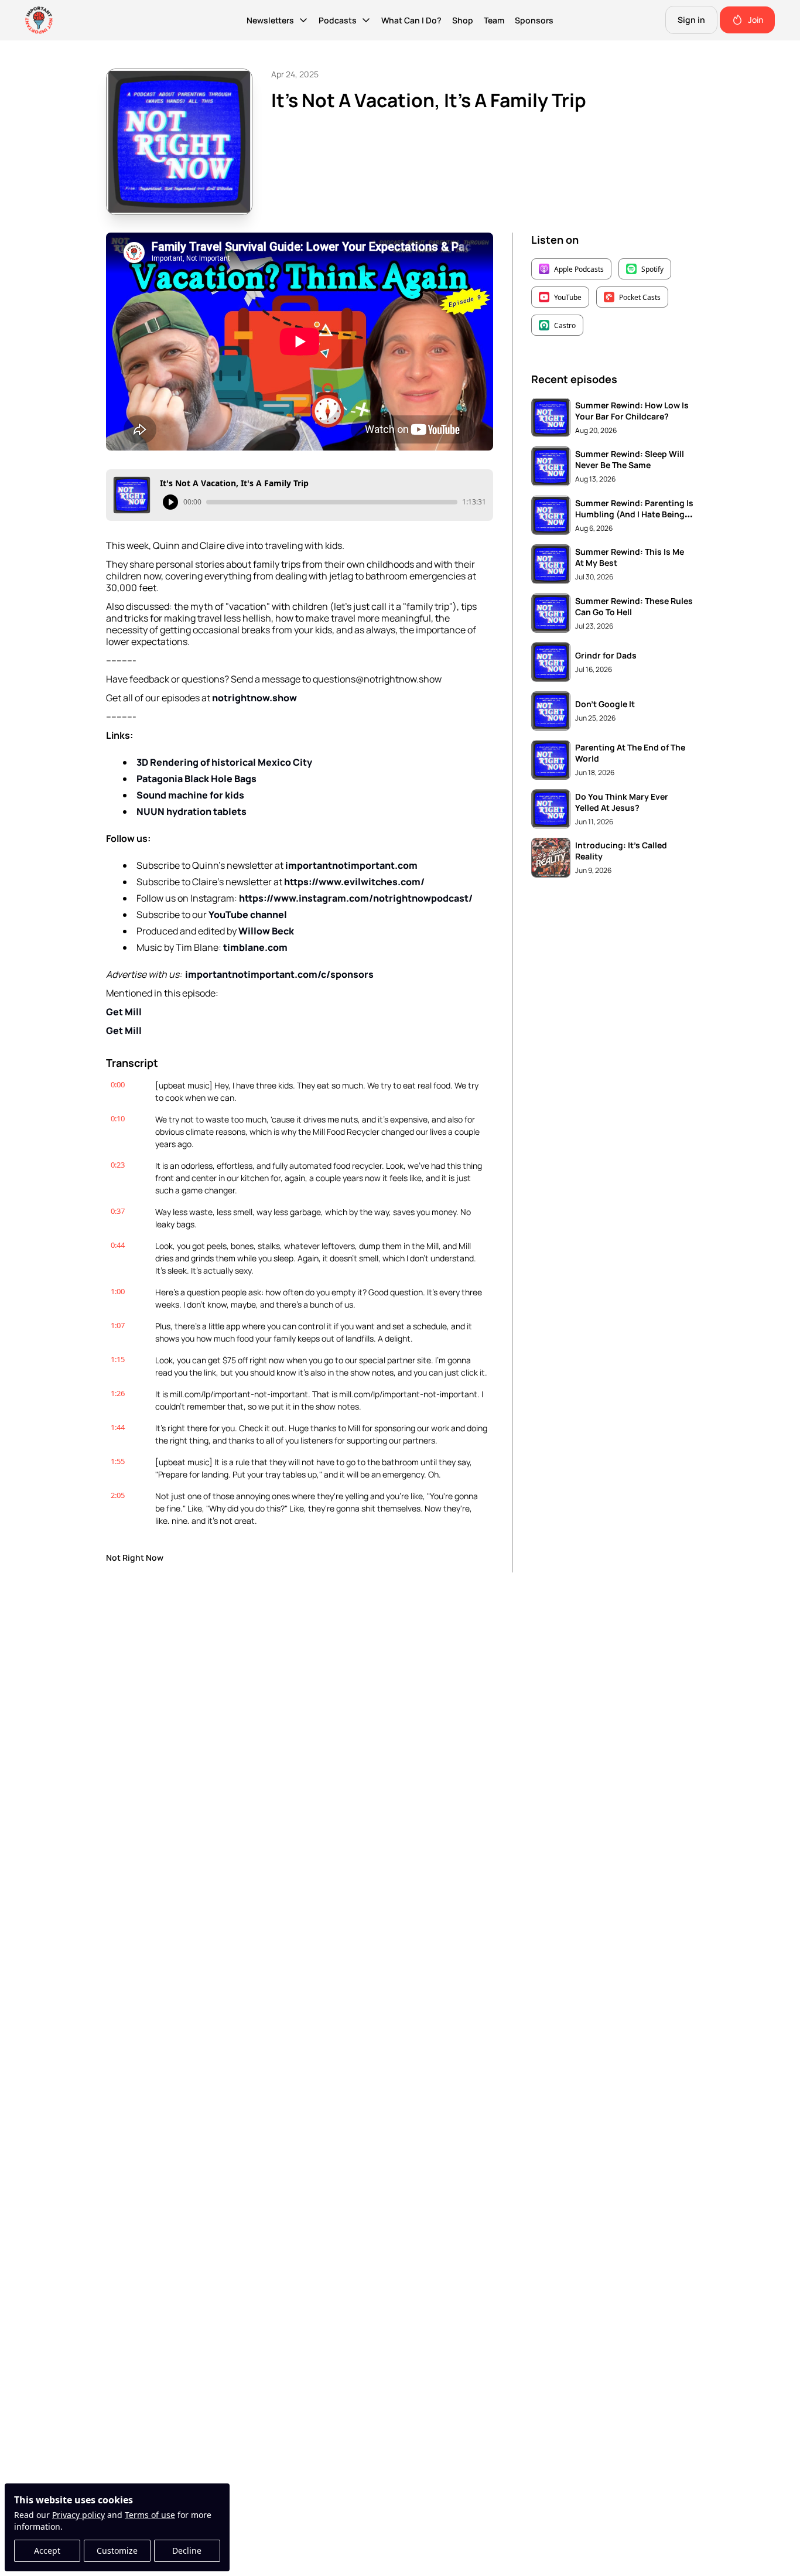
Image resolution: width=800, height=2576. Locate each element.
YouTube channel (248, 915)
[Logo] (39, 20)
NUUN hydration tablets (192, 811)
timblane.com (255, 947)
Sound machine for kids (190, 795)
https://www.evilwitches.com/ (354, 882)
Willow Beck (266, 931)
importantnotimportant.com (351, 865)
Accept (47, 2551)
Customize (117, 2551)
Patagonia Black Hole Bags (196, 779)
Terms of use (150, 2515)
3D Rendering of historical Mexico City (224, 762)
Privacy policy (78, 2515)
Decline (187, 2551)
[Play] (170, 502)
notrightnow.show (254, 698)
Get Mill (124, 1012)
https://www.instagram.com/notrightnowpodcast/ (356, 898)
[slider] (332, 502)
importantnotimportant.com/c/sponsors (279, 974)
